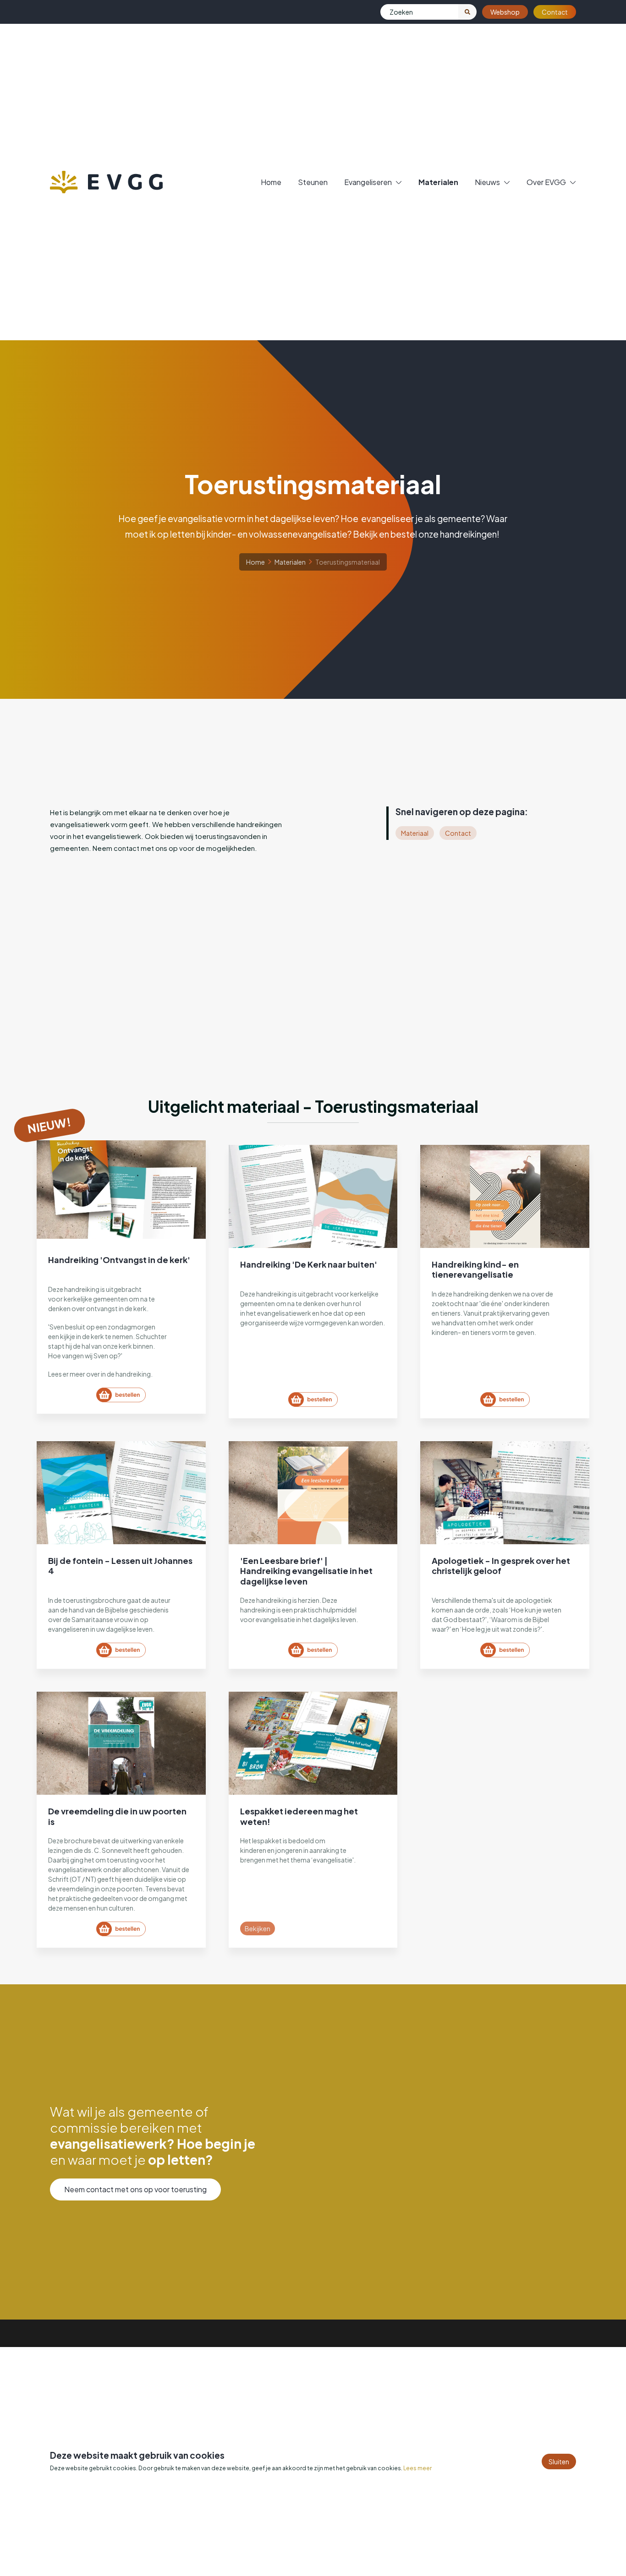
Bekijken (258, 1928)
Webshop (505, 12)
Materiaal (415, 833)
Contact (555, 12)
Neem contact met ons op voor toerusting (135, 2189)
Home (271, 182)
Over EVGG (546, 182)
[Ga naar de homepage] (106, 182)
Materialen (438, 182)
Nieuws (487, 182)
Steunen (313, 182)
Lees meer (417, 2468)
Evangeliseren (368, 182)
